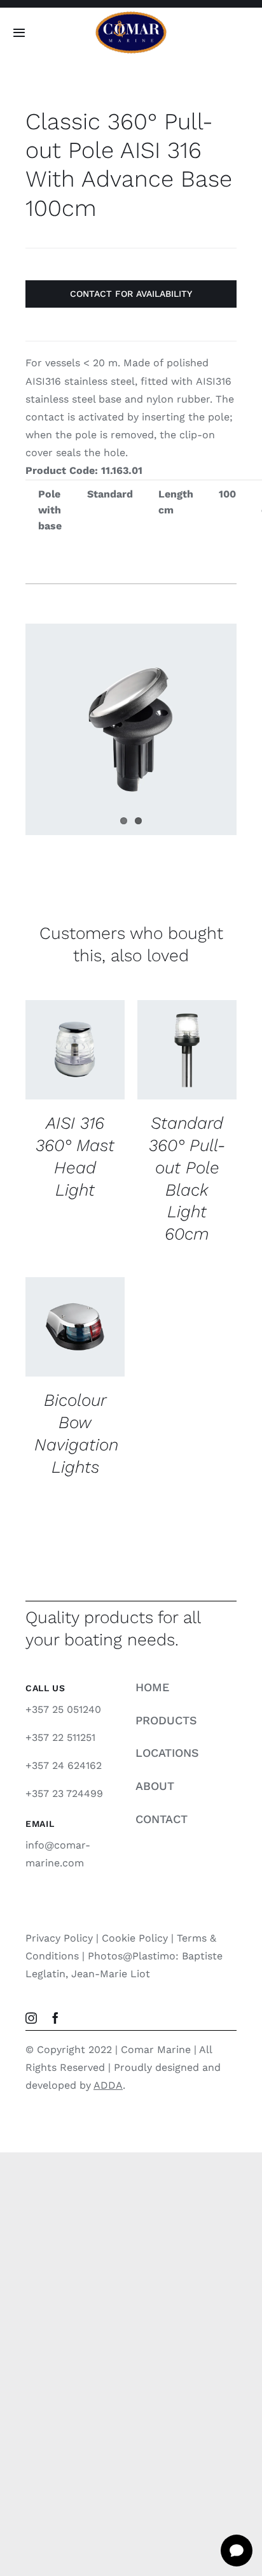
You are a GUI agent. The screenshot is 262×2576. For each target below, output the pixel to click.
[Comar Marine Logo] (131, 16)
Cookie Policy (135, 1938)
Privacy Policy (59, 1938)
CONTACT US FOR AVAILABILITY (75, 1039)
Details (56, 1077)
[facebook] (55, 2018)
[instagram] (31, 2018)
